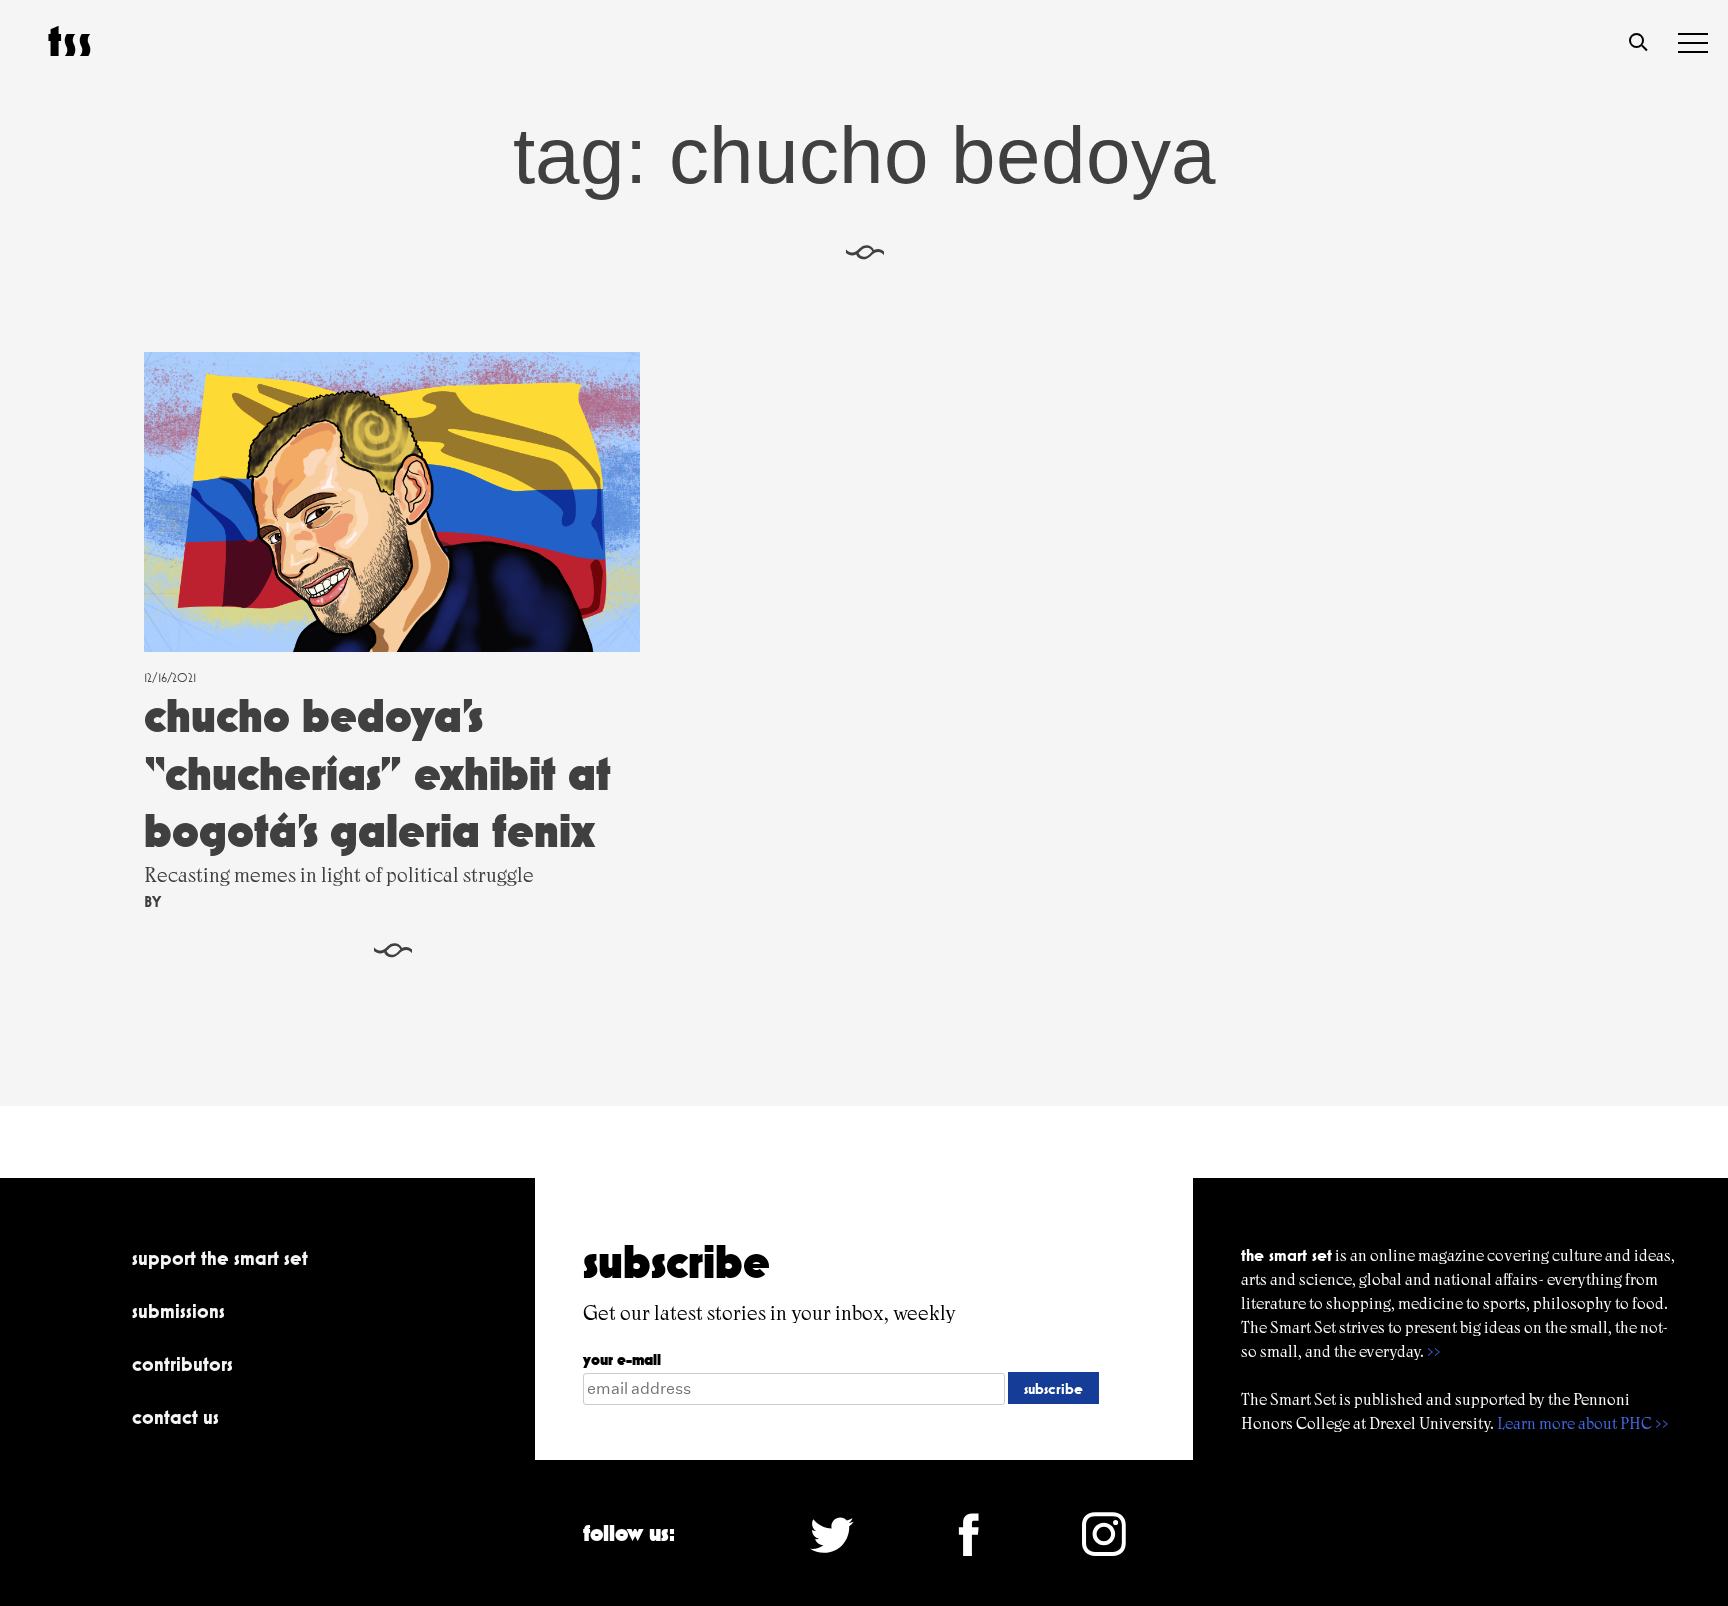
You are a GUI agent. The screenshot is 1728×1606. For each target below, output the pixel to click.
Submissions (178, 1311)
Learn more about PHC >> (1583, 1423)
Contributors (182, 1364)
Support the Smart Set (220, 1258)
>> (1434, 1351)
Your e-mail (622, 1359)
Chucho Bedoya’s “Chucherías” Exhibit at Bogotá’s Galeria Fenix (377, 773)
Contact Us (175, 1417)
